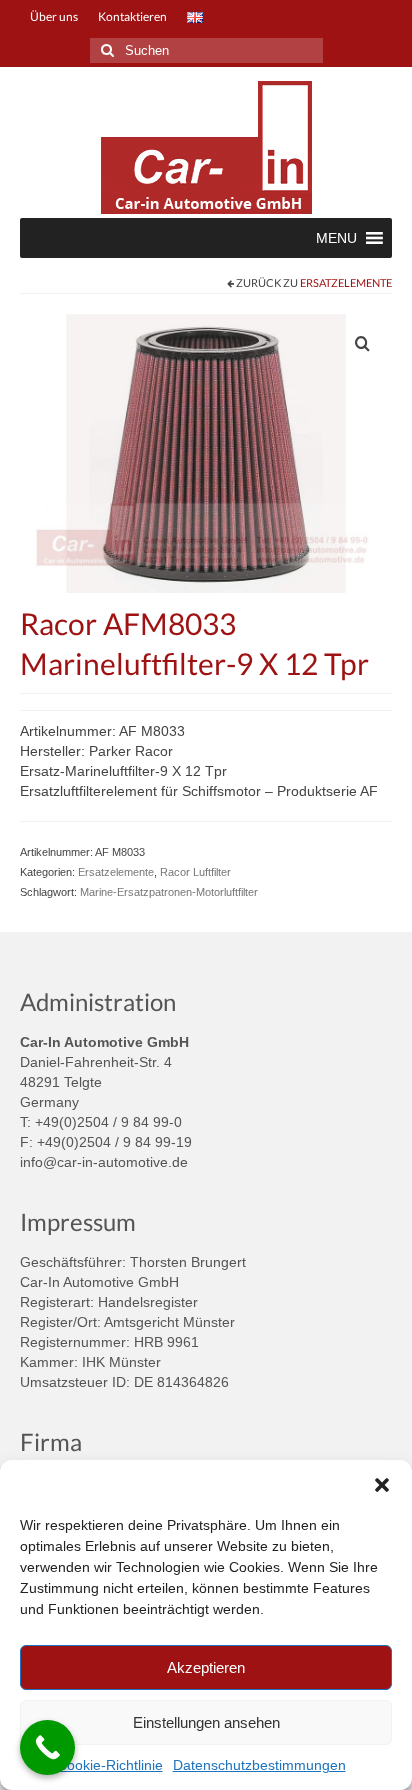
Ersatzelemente (346, 282)
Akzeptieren (206, 1667)
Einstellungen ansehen (206, 1722)
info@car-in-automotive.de (104, 1162)
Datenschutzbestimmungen (259, 1765)
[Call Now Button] (47, 1747)
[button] (382, 1485)
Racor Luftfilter (195, 872)
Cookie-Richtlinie (110, 1765)
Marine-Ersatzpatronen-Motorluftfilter (169, 892)
